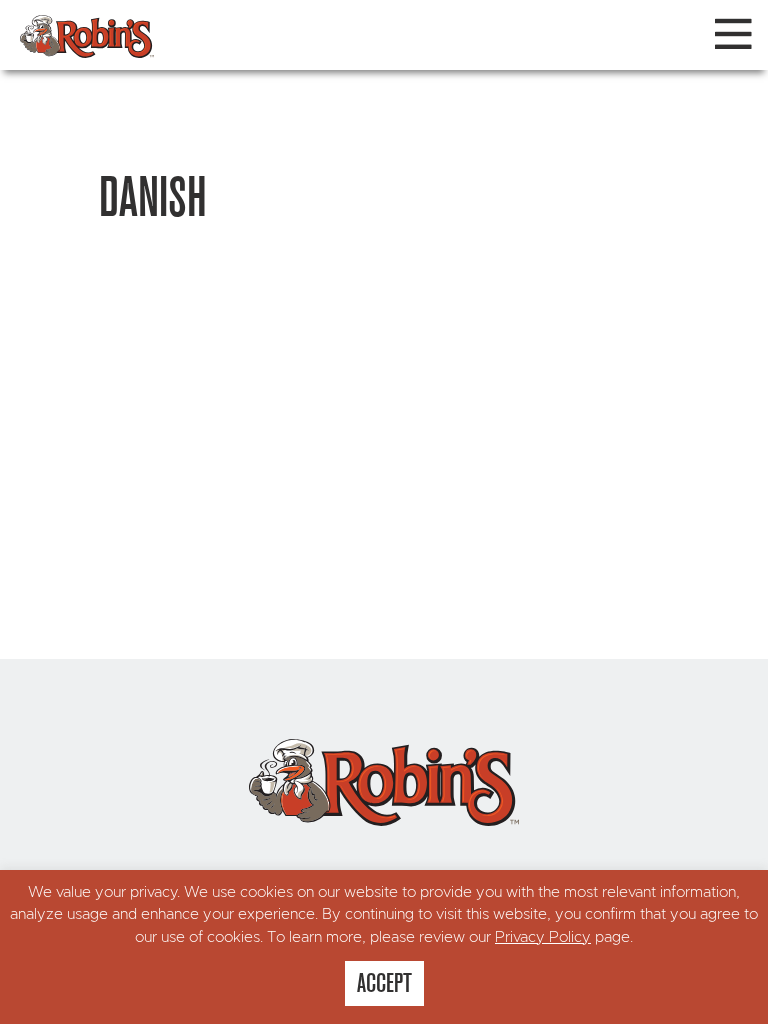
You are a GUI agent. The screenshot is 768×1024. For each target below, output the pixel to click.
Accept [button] (384, 983)
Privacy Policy (543, 937)
